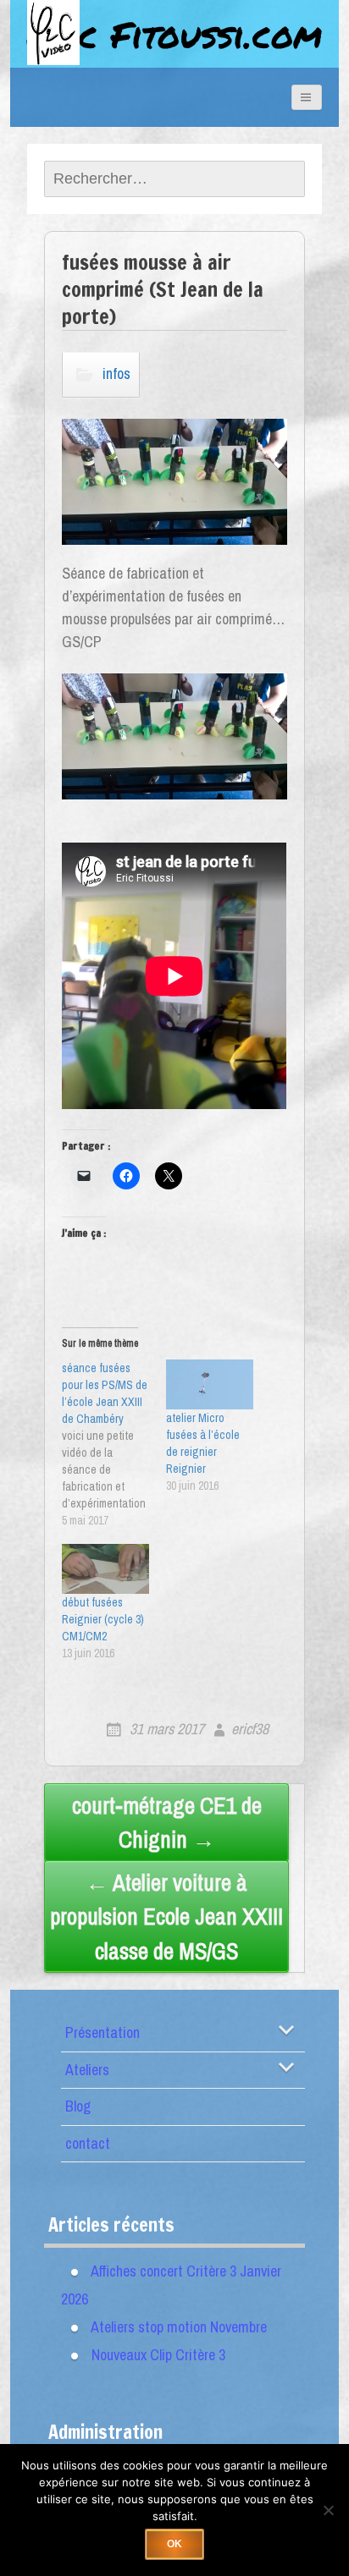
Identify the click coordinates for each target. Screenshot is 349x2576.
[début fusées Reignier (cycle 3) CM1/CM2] (105, 1569)
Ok (174, 2544)
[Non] (328, 2510)
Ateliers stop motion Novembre (179, 2327)
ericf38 (250, 1729)
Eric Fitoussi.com (174, 34)
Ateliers (87, 2070)
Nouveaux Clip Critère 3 (158, 2355)
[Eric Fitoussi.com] (69, 52)
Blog (78, 2106)
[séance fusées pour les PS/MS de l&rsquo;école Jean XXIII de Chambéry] (114, 1444)
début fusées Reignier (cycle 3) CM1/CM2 (103, 1619)
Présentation (102, 2032)
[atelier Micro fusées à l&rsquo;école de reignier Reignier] (210, 1384)
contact (88, 2143)
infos (116, 373)
